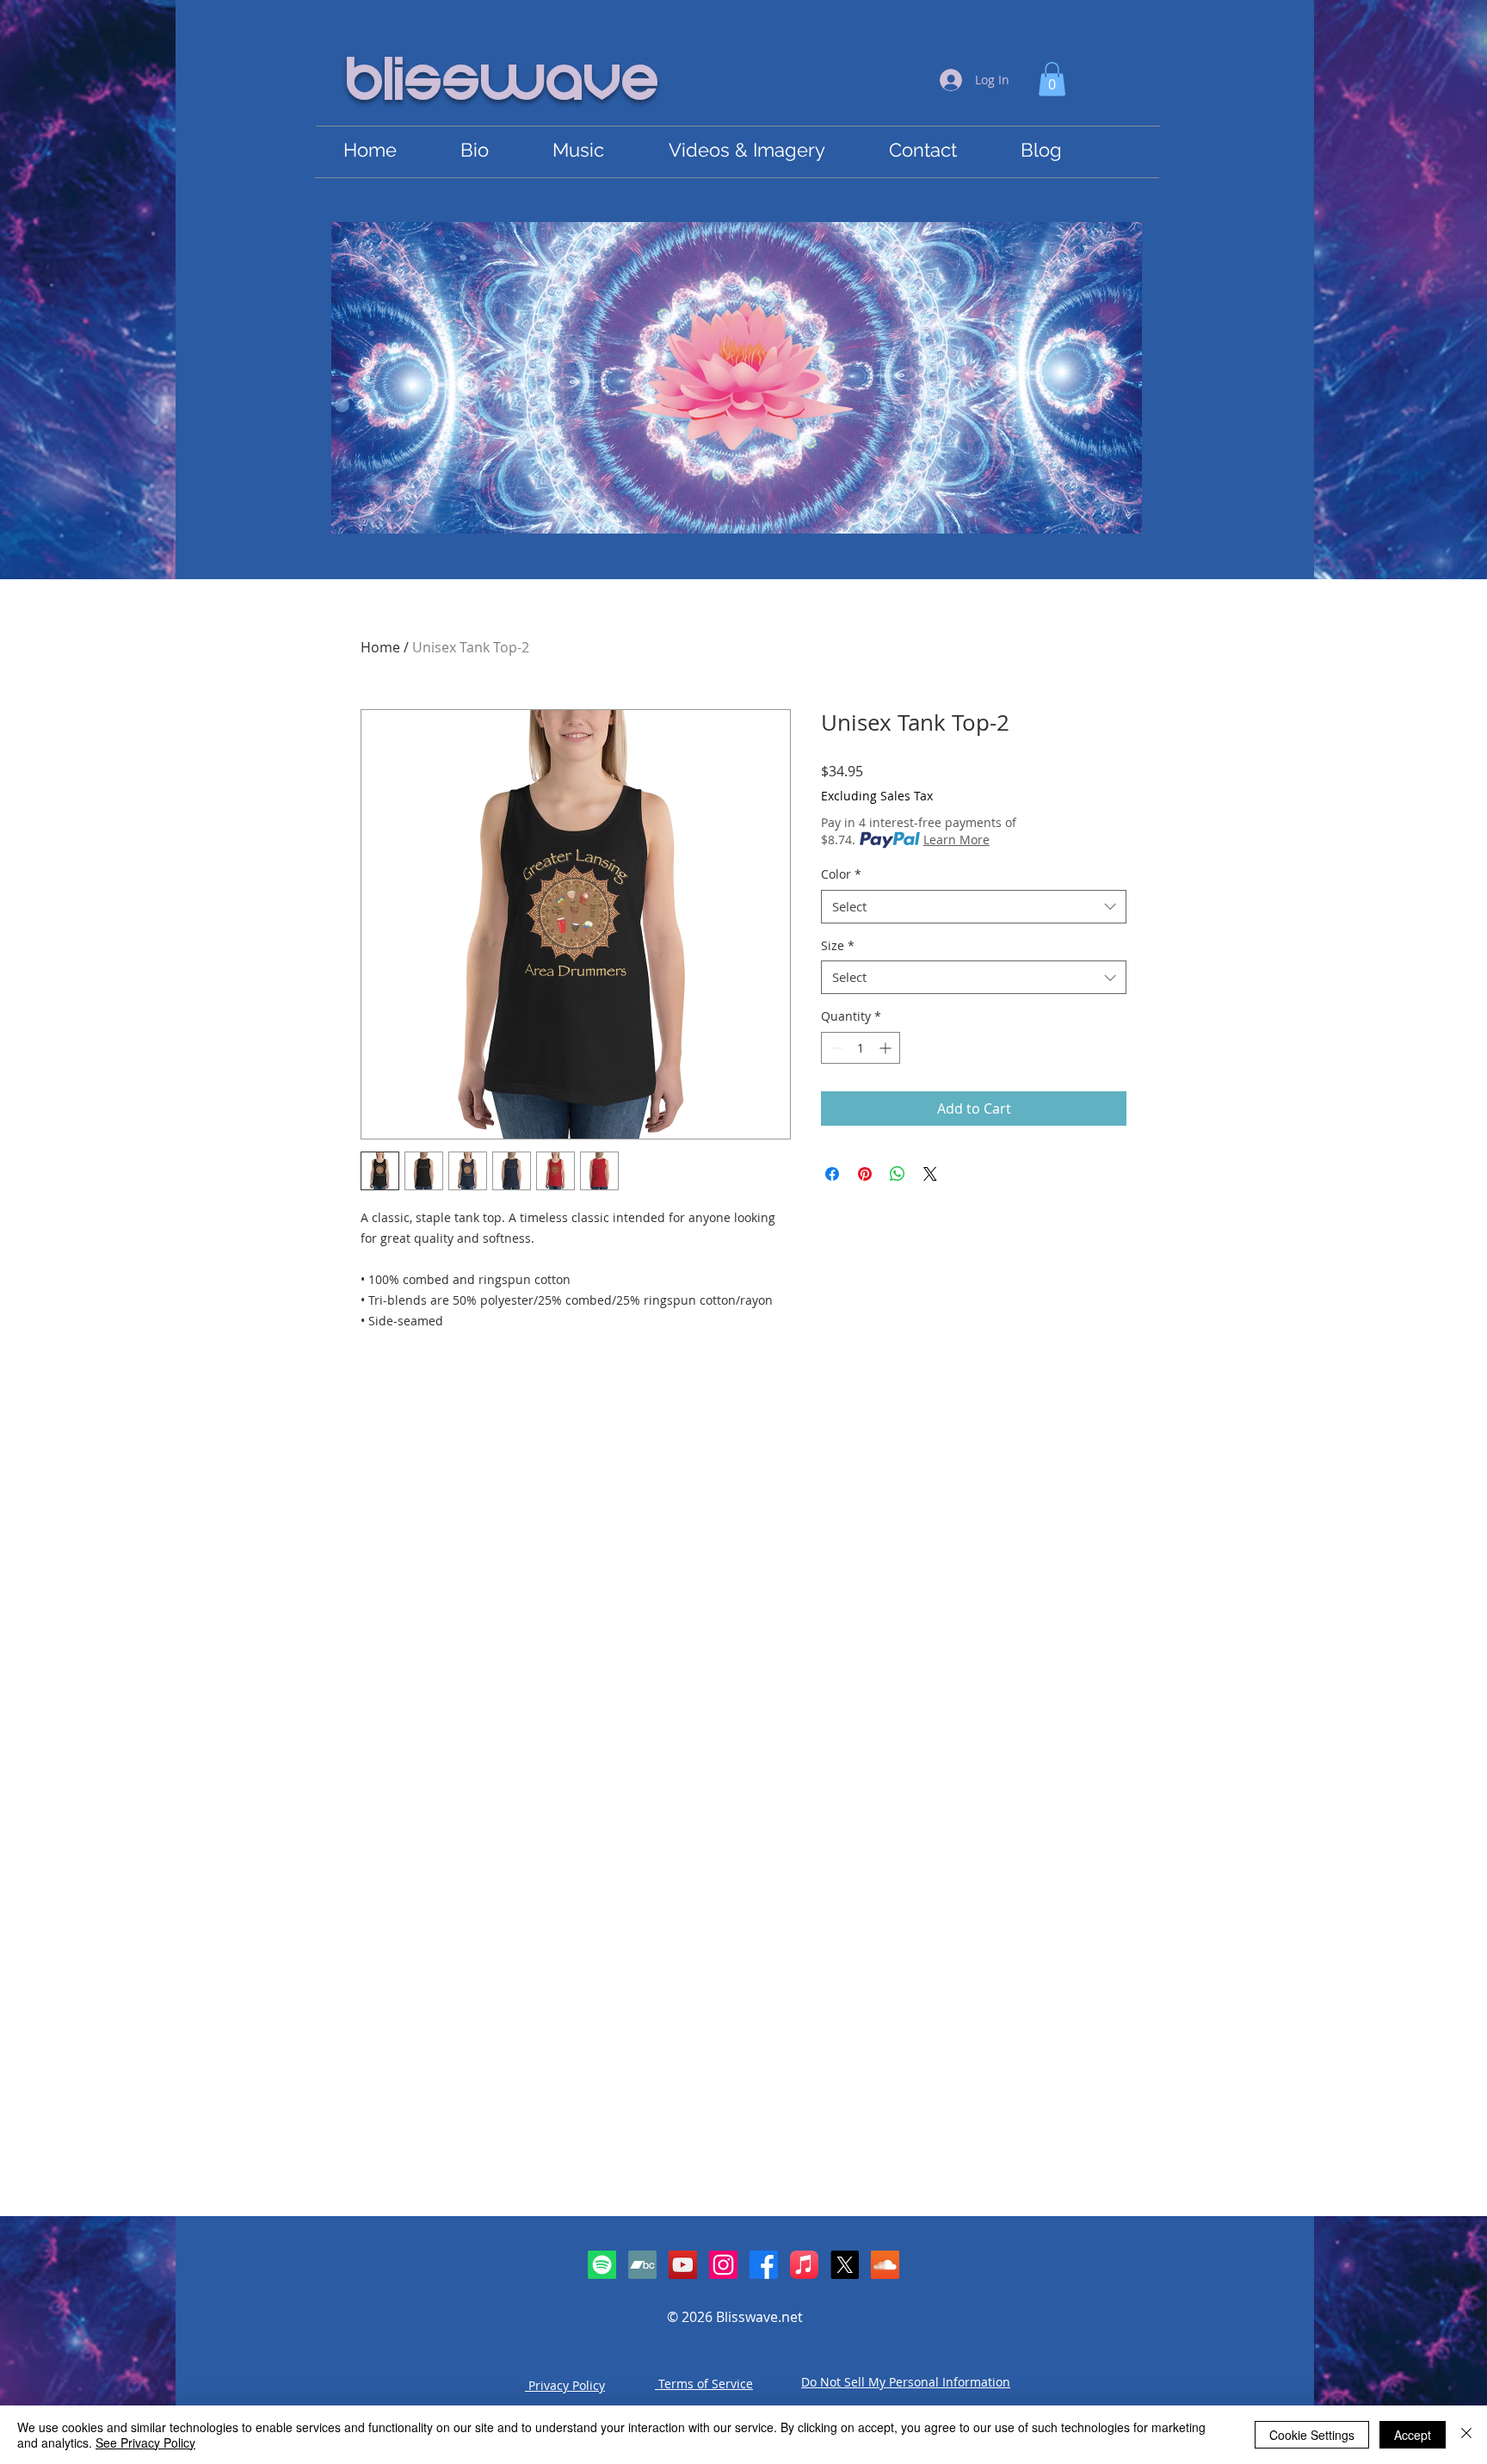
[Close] (1466, 2435)
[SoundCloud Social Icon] (885, 2265)
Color (841, 874)
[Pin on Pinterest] (865, 1174)
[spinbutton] (861, 1048)
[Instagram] (723, 2265)
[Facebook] (764, 2265)
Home (380, 647)
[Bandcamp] (642, 2265)
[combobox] (974, 907)
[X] (845, 2265)
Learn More (956, 840)
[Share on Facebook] (832, 1174)
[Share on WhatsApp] (898, 1174)
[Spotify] (602, 2265)
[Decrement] (834, 1048)
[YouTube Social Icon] (683, 2265)
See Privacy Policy (145, 2442)
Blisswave (503, 83)
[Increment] (887, 1048)
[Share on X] (930, 1174)
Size (838, 945)
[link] (1052, 79)
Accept (1413, 2435)
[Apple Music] (804, 2265)
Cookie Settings (1312, 2435)
